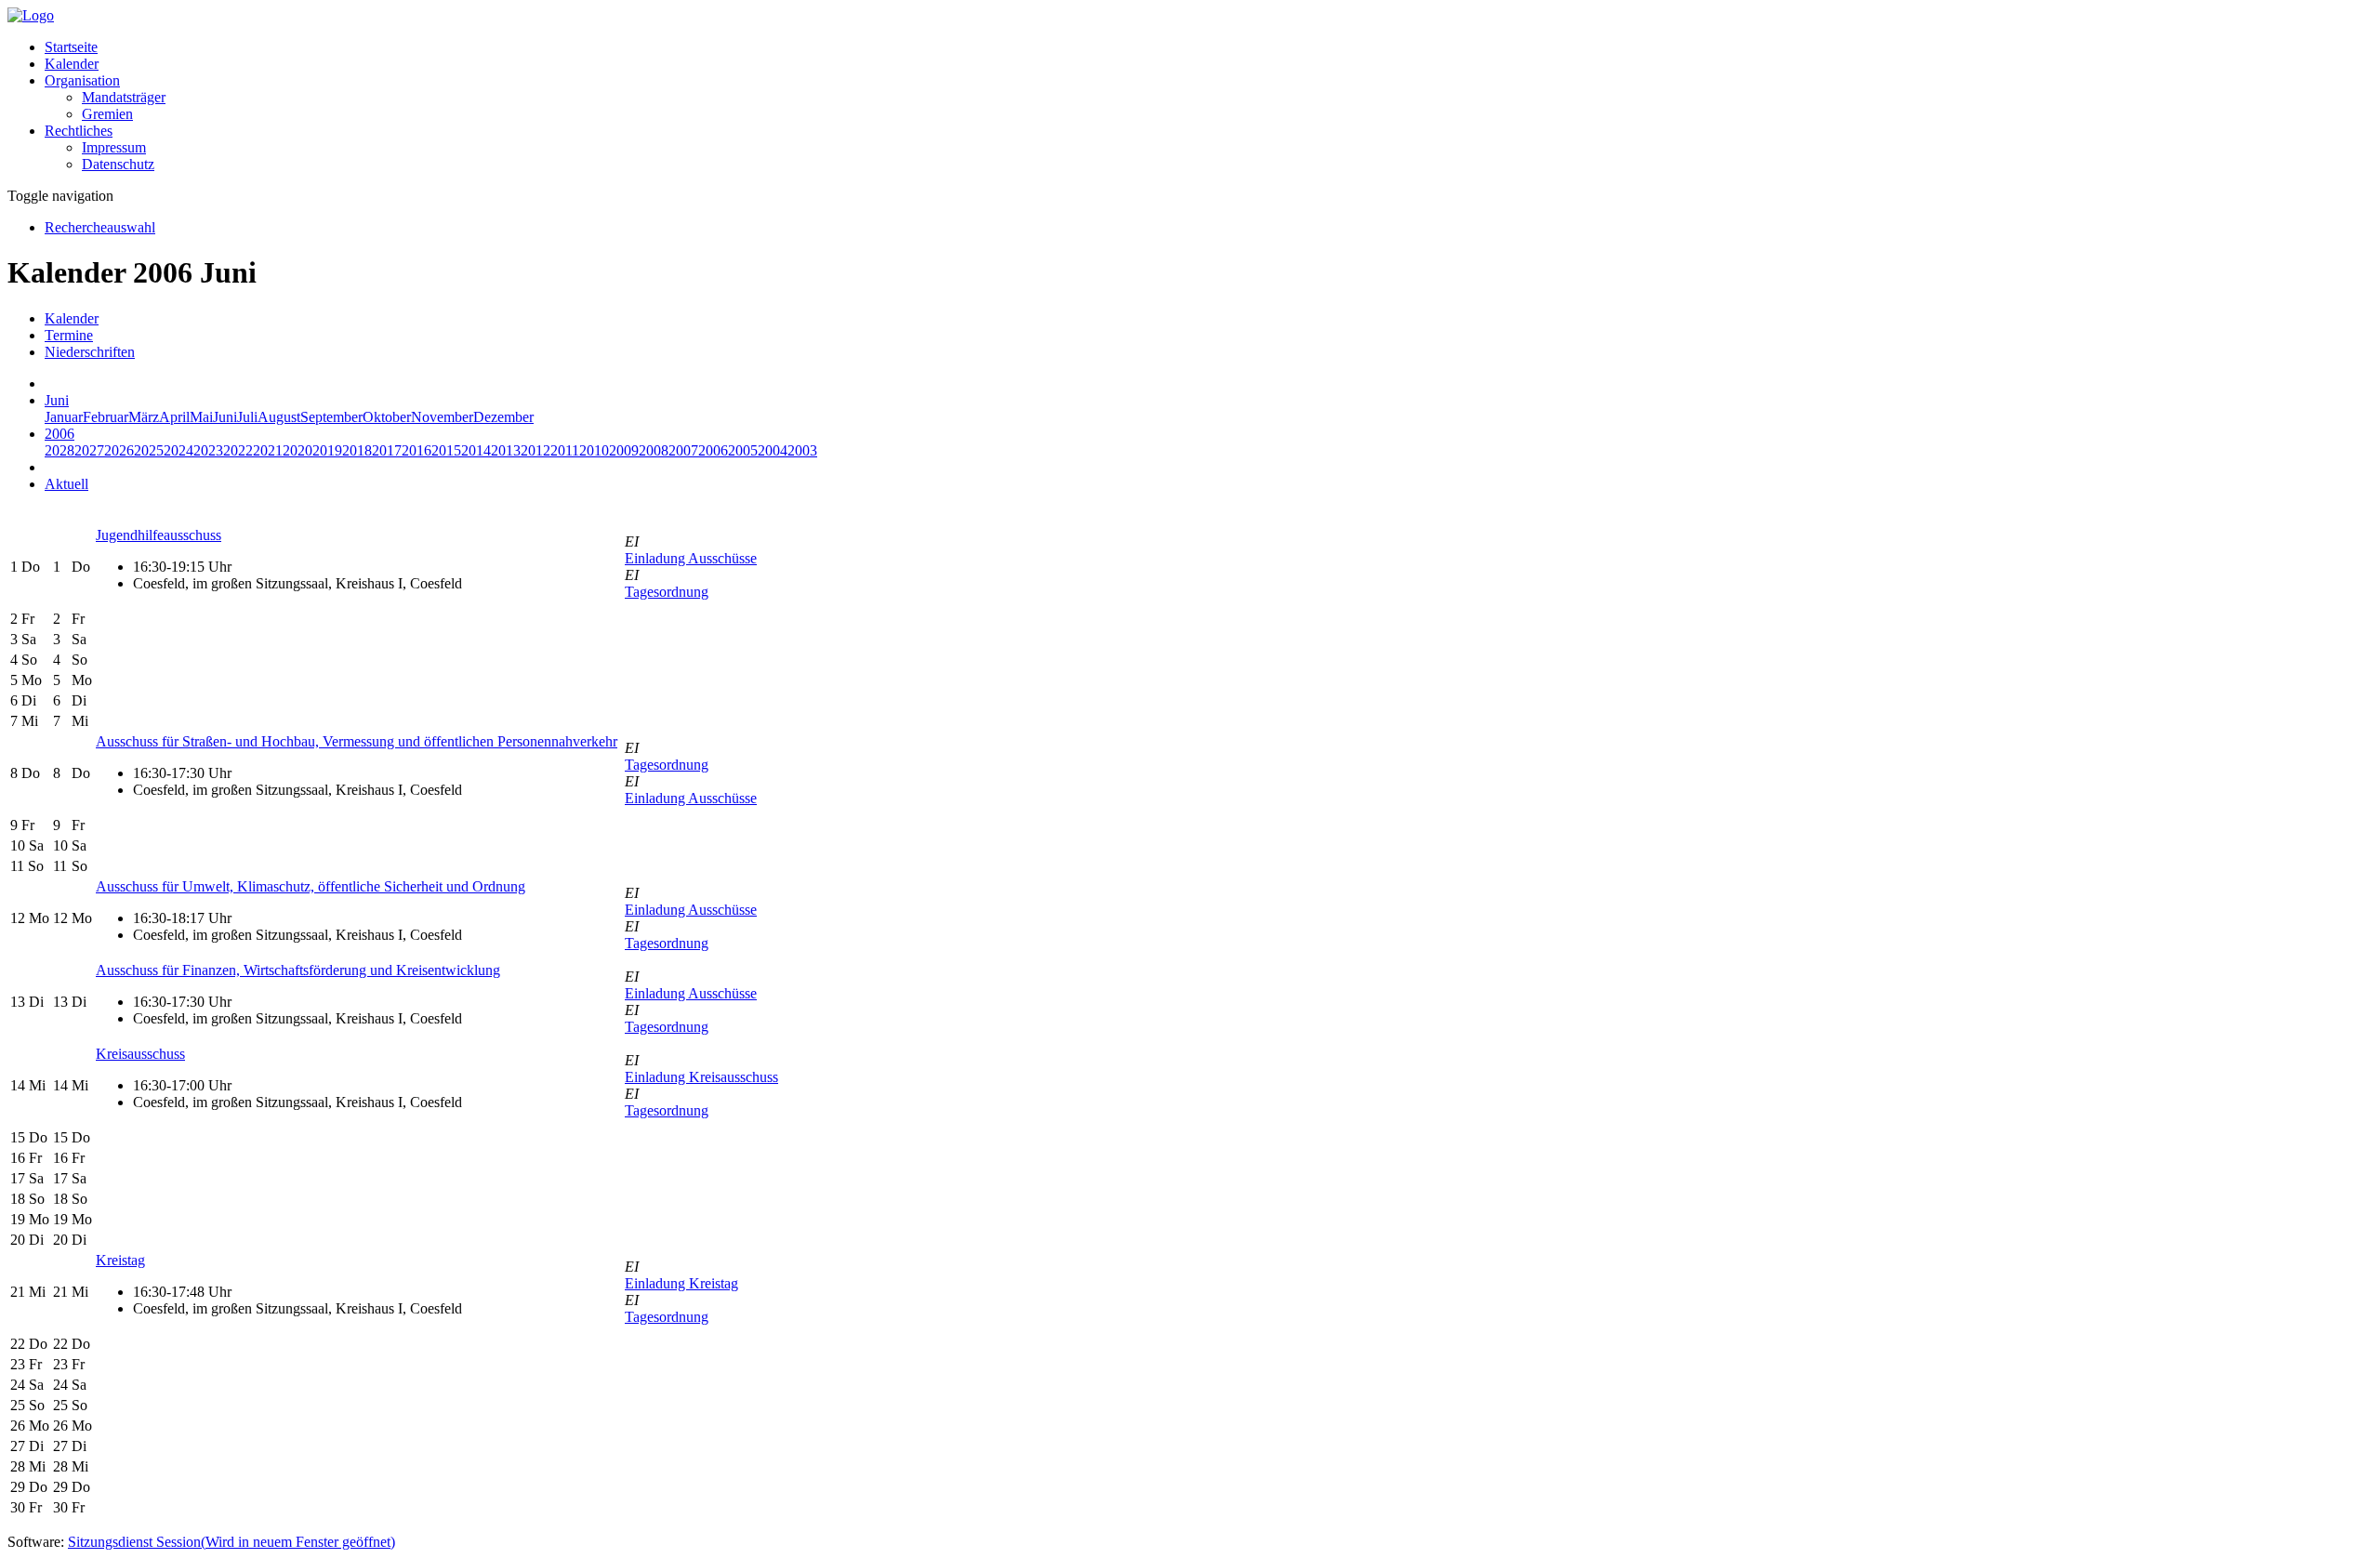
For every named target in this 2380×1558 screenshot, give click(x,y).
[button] (82, 80)
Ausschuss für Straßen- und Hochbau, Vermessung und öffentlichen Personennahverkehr (357, 741)
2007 (683, 450)
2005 (743, 450)
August (279, 417)
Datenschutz (118, 164)
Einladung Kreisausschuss (701, 1077)
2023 (208, 450)
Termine (69, 335)
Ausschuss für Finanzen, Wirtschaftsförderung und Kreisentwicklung (298, 970)
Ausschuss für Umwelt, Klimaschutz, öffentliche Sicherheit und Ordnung (311, 886)
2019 (327, 450)
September (331, 417)
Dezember (503, 417)
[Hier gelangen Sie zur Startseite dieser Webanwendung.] (31, 15)
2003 (802, 450)
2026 (119, 450)
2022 (238, 450)
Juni (225, 417)
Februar (106, 417)
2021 (268, 450)
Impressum (114, 147)
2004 (773, 450)
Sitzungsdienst (231, 1542)
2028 (59, 450)
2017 (387, 450)
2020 (297, 450)
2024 (178, 450)
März (144, 417)
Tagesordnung (667, 592)
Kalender (72, 64)
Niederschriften (90, 352)
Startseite (71, 47)
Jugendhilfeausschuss (159, 535)
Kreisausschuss (140, 1054)
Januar (64, 417)
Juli (247, 417)
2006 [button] (59, 434)
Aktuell (66, 484)
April (174, 417)
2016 (416, 450)
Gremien (107, 114)
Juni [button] (57, 400)
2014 (476, 450)
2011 (565, 450)
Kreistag (120, 1260)
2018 (357, 450)
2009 (624, 450)
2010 (594, 450)
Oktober (387, 417)
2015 (446, 450)
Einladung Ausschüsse (691, 558)
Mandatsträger (124, 97)
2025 (149, 450)
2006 (713, 450)
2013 (506, 450)
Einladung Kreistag (681, 1283)
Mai (201, 417)
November (442, 417)
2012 (535, 450)
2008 (654, 450)
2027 (89, 450)
